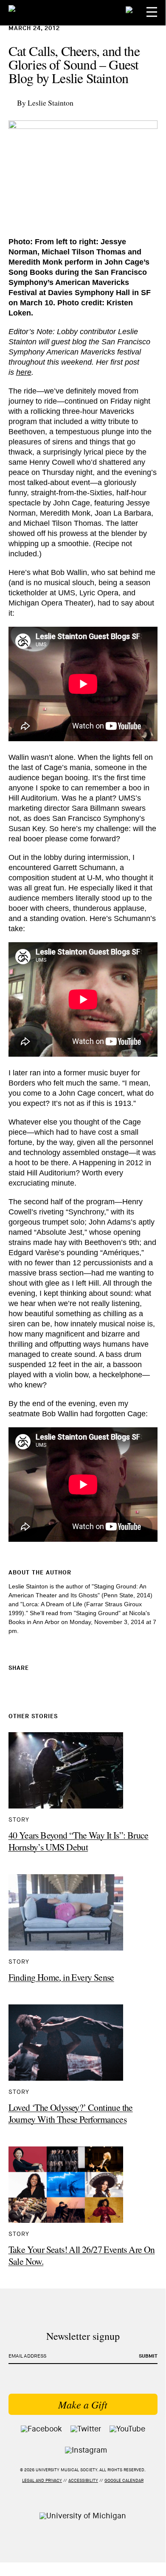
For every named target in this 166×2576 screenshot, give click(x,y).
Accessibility (83, 2481)
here (24, 372)
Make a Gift (83, 2404)
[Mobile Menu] (152, 12)
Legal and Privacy (42, 2481)
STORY (19, 1820)
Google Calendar (124, 2481)
